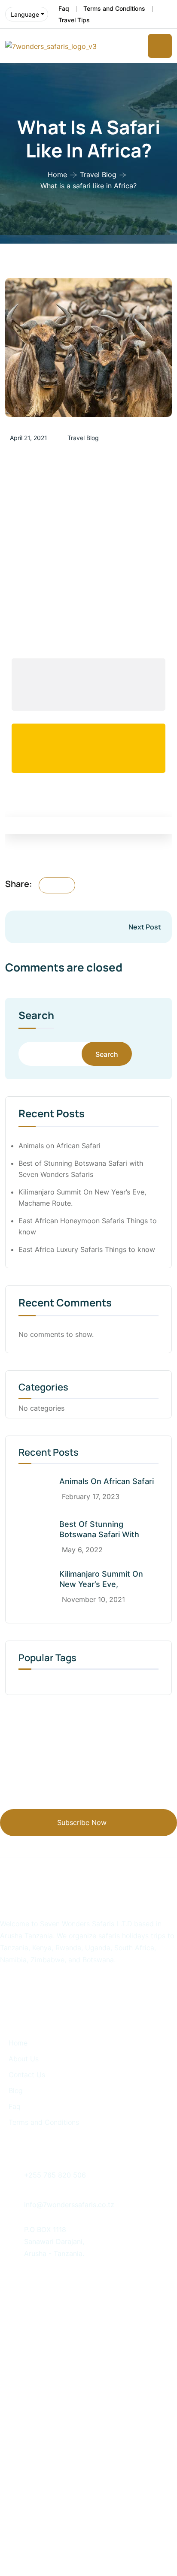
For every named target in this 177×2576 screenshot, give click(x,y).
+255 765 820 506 (55, 2175)
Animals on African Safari (60, 1146)
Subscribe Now (82, 1822)
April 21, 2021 (29, 438)
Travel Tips (74, 20)
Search (36, 1016)
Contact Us (27, 2075)
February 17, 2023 (91, 1496)
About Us (24, 2059)
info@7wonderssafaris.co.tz (69, 2205)
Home (57, 175)
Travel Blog (98, 175)
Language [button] (25, 14)
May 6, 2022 (82, 1550)
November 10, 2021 (93, 1599)
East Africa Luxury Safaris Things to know (87, 1249)
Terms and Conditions (114, 8)
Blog (16, 2090)
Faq (64, 8)
